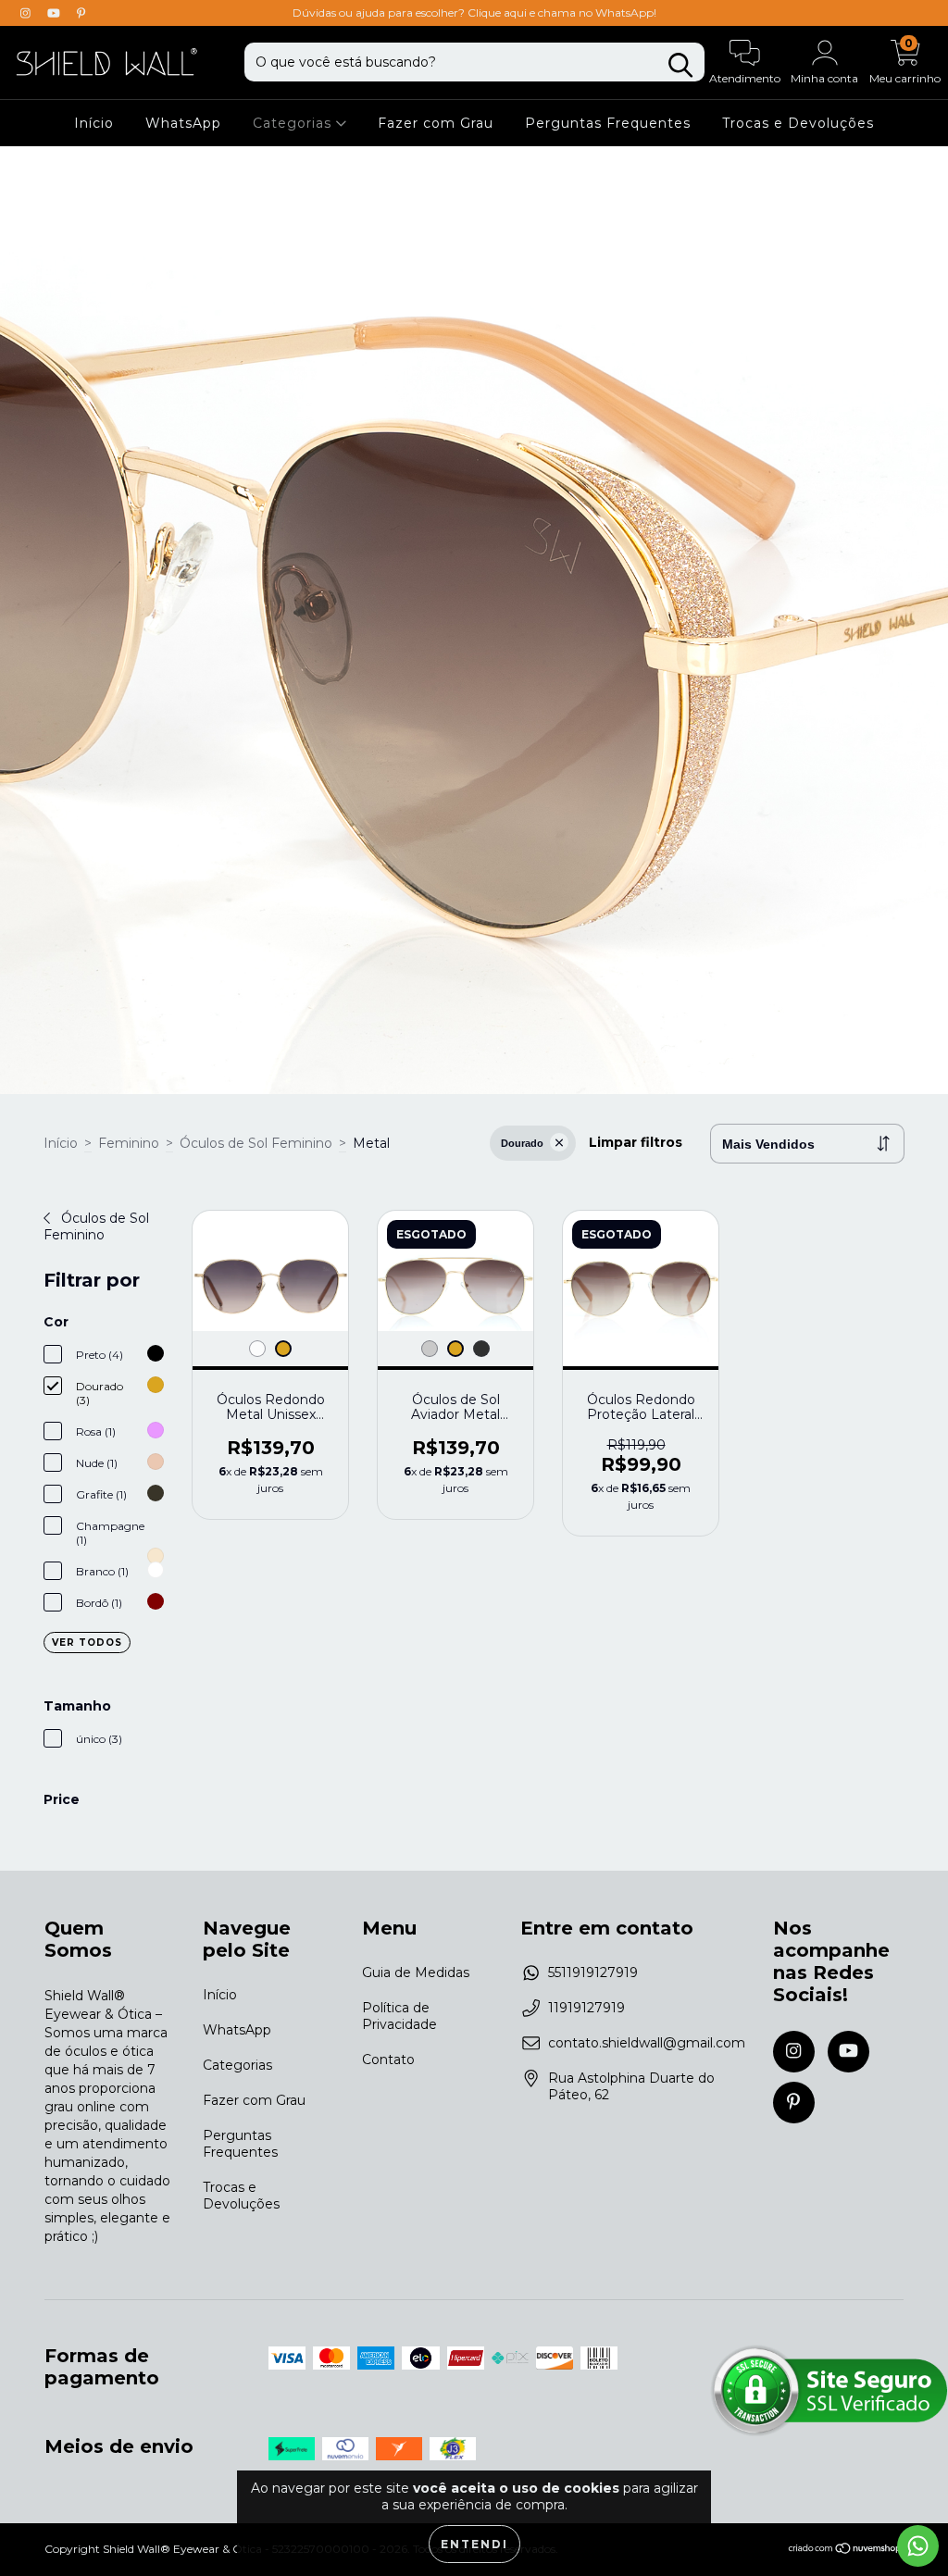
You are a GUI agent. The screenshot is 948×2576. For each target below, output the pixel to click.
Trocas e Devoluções (798, 123)
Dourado (522, 1143)
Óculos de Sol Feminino (256, 1143)
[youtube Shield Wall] (56, 13)
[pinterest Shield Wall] (81, 13)
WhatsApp (183, 123)
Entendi (474, 2544)
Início (94, 123)
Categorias (294, 123)
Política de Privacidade (399, 2016)
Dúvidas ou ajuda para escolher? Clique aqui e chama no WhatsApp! (474, 12)
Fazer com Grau (436, 123)
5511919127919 (593, 1972)
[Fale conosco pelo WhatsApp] (918, 2546)
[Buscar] (680, 65)
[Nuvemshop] (846, 2551)
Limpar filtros (636, 1142)
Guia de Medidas (416, 1972)
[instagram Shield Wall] (27, 13)
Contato (388, 2060)
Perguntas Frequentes (608, 123)
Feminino (129, 1143)
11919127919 (586, 2008)
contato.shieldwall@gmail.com (647, 2043)
